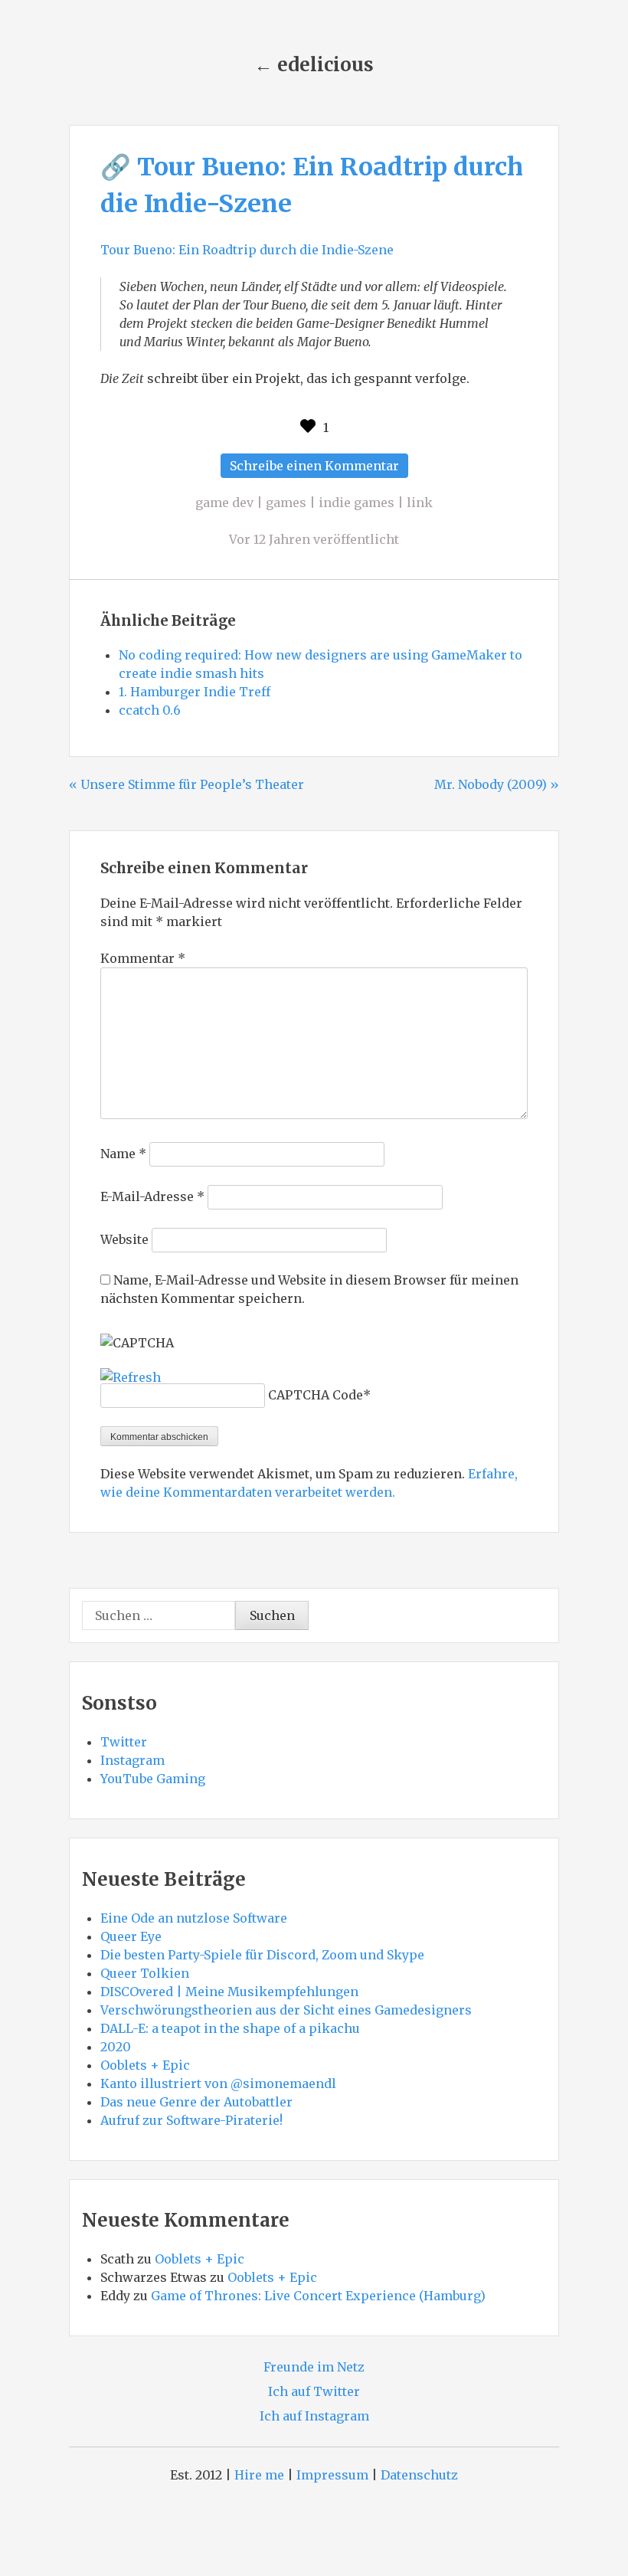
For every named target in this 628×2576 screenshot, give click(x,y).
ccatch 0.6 (150, 710)
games (286, 502)
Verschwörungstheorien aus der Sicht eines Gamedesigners (286, 2010)
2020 (116, 2047)
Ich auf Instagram (314, 2416)
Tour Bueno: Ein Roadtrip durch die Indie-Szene (247, 250)
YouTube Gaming (153, 1779)
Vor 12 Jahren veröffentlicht (314, 539)
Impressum (332, 2475)
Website (124, 1239)
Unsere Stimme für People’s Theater (192, 784)
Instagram (132, 1760)
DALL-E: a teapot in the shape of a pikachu (230, 2028)
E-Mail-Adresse (152, 1196)
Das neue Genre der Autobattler (196, 2102)
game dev (224, 502)
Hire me (259, 2475)
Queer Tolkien (145, 1973)
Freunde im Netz (314, 2367)
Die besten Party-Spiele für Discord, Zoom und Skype (262, 1955)
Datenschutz (419, 2475)
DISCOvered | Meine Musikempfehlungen (229, 1992)
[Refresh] (131, 1377)
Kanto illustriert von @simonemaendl (218, 2083)
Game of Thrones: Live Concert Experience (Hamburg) (318, 2296)
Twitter (124, 1742)
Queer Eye (131, 1936)
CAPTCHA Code (316, 1395)
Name (123, 1154)
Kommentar (143, 958)
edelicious (325, 65)
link (420, 502)
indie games (357, 502)
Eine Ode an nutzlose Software (194, 1918)
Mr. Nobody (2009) (491, 784)
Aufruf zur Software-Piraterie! (191, 2120)
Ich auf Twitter (314, 2391)
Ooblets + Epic (145, 2065)
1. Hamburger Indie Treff (195, 692)
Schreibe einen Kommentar (319, 468)
